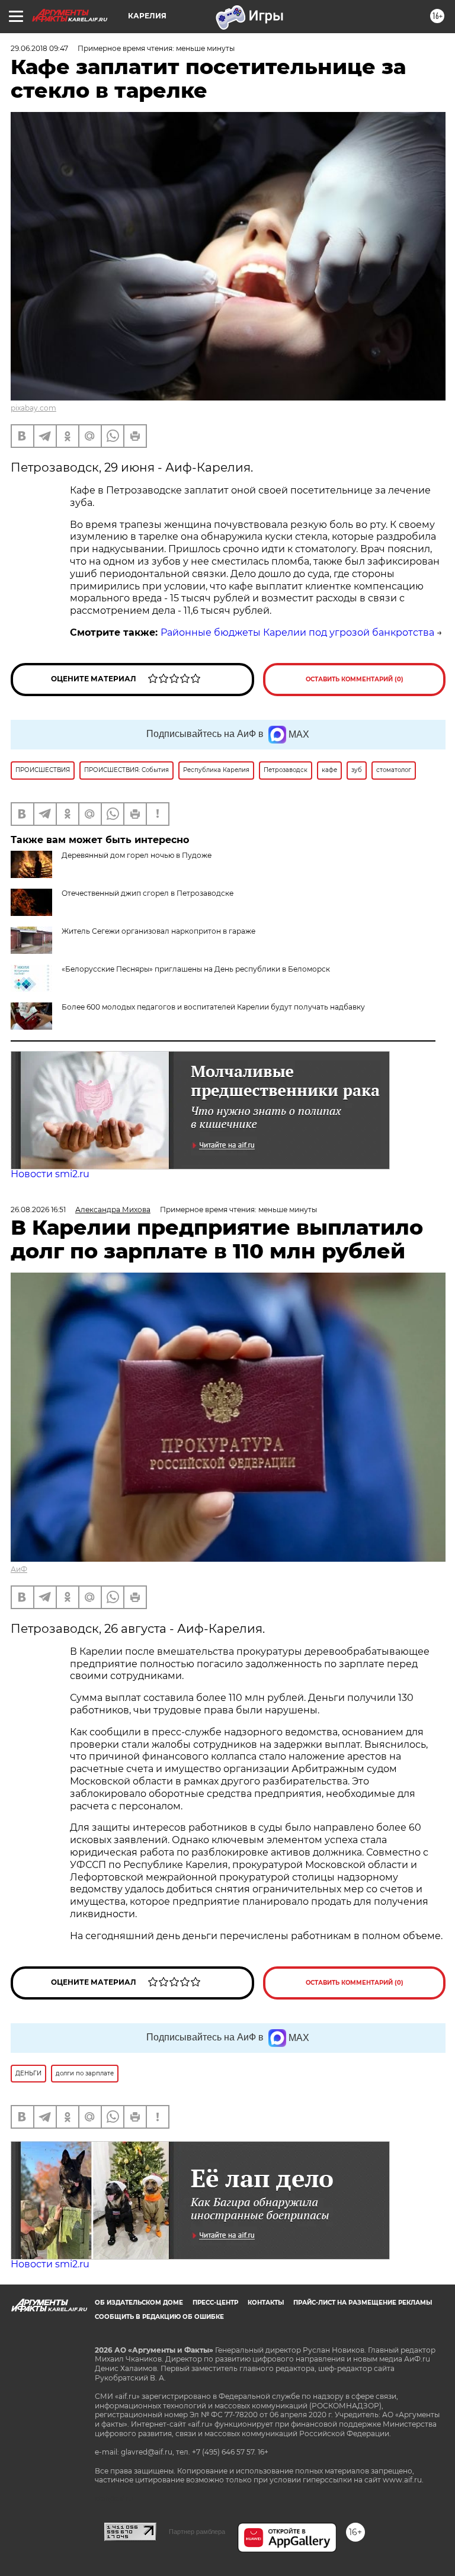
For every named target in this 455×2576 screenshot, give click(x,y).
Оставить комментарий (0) (355, 679)
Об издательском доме (139, 2303)
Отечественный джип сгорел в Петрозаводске (148, 893)
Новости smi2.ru (50, 1174)
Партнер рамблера (197, 2532)
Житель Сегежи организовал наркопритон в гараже (158, 931)
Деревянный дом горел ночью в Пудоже (137, 855)
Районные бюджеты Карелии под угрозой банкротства (297, 632)
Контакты (266, 2303)
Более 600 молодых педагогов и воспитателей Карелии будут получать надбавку (213, 1007)
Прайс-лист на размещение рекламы (363, 2303)
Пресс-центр (215, 2303)
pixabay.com (33, 408)
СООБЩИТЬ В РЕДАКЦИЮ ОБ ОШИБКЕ (159, 2317)
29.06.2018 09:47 (39, 48)
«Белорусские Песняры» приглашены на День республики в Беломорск (196, 969)
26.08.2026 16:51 (38, 1209)
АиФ (19, 1569)
